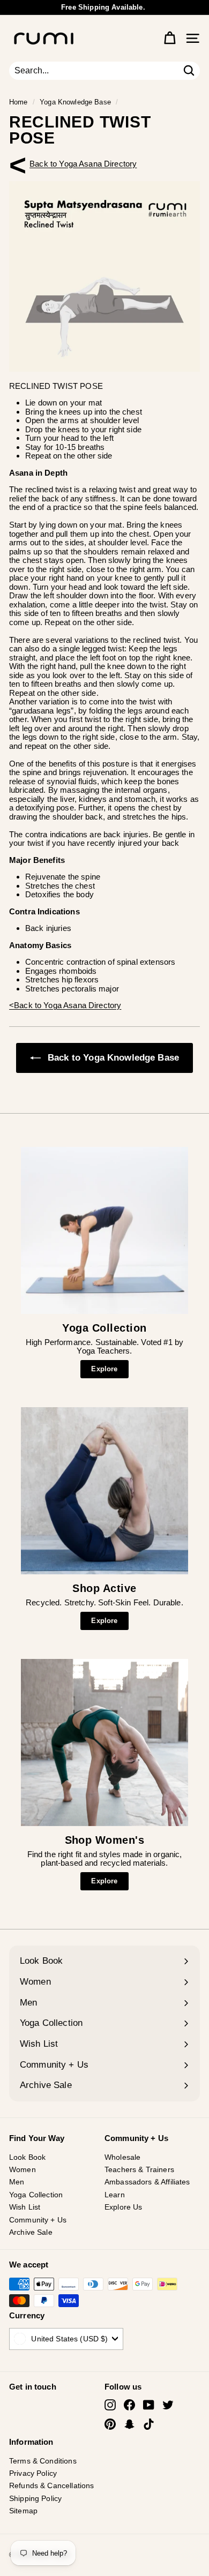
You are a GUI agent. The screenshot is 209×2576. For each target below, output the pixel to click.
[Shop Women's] (104, 1743)
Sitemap (23, 2511)
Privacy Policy (33, 2473)
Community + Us (38, 2220)
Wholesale (122, 2157)
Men (17, 2182)
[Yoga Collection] (104, 1230)
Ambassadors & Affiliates (147, 2182)
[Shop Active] (104, 1491)
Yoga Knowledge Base (75, 102)
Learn (115, 2195)
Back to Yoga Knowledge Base (112, 1058)
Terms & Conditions (43, 2461)
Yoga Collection (36, 2195)
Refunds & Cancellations (51, 2485)
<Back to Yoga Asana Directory (83, 164)
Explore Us (124, 2207)
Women (23, 2169)
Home (18, 102)
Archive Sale (31, 2232)
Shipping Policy (35, 2498)
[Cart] (170, 38)
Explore (104, 1369)
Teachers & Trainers (139, 2169)
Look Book (27, 2157)
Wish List (25, 2207)
